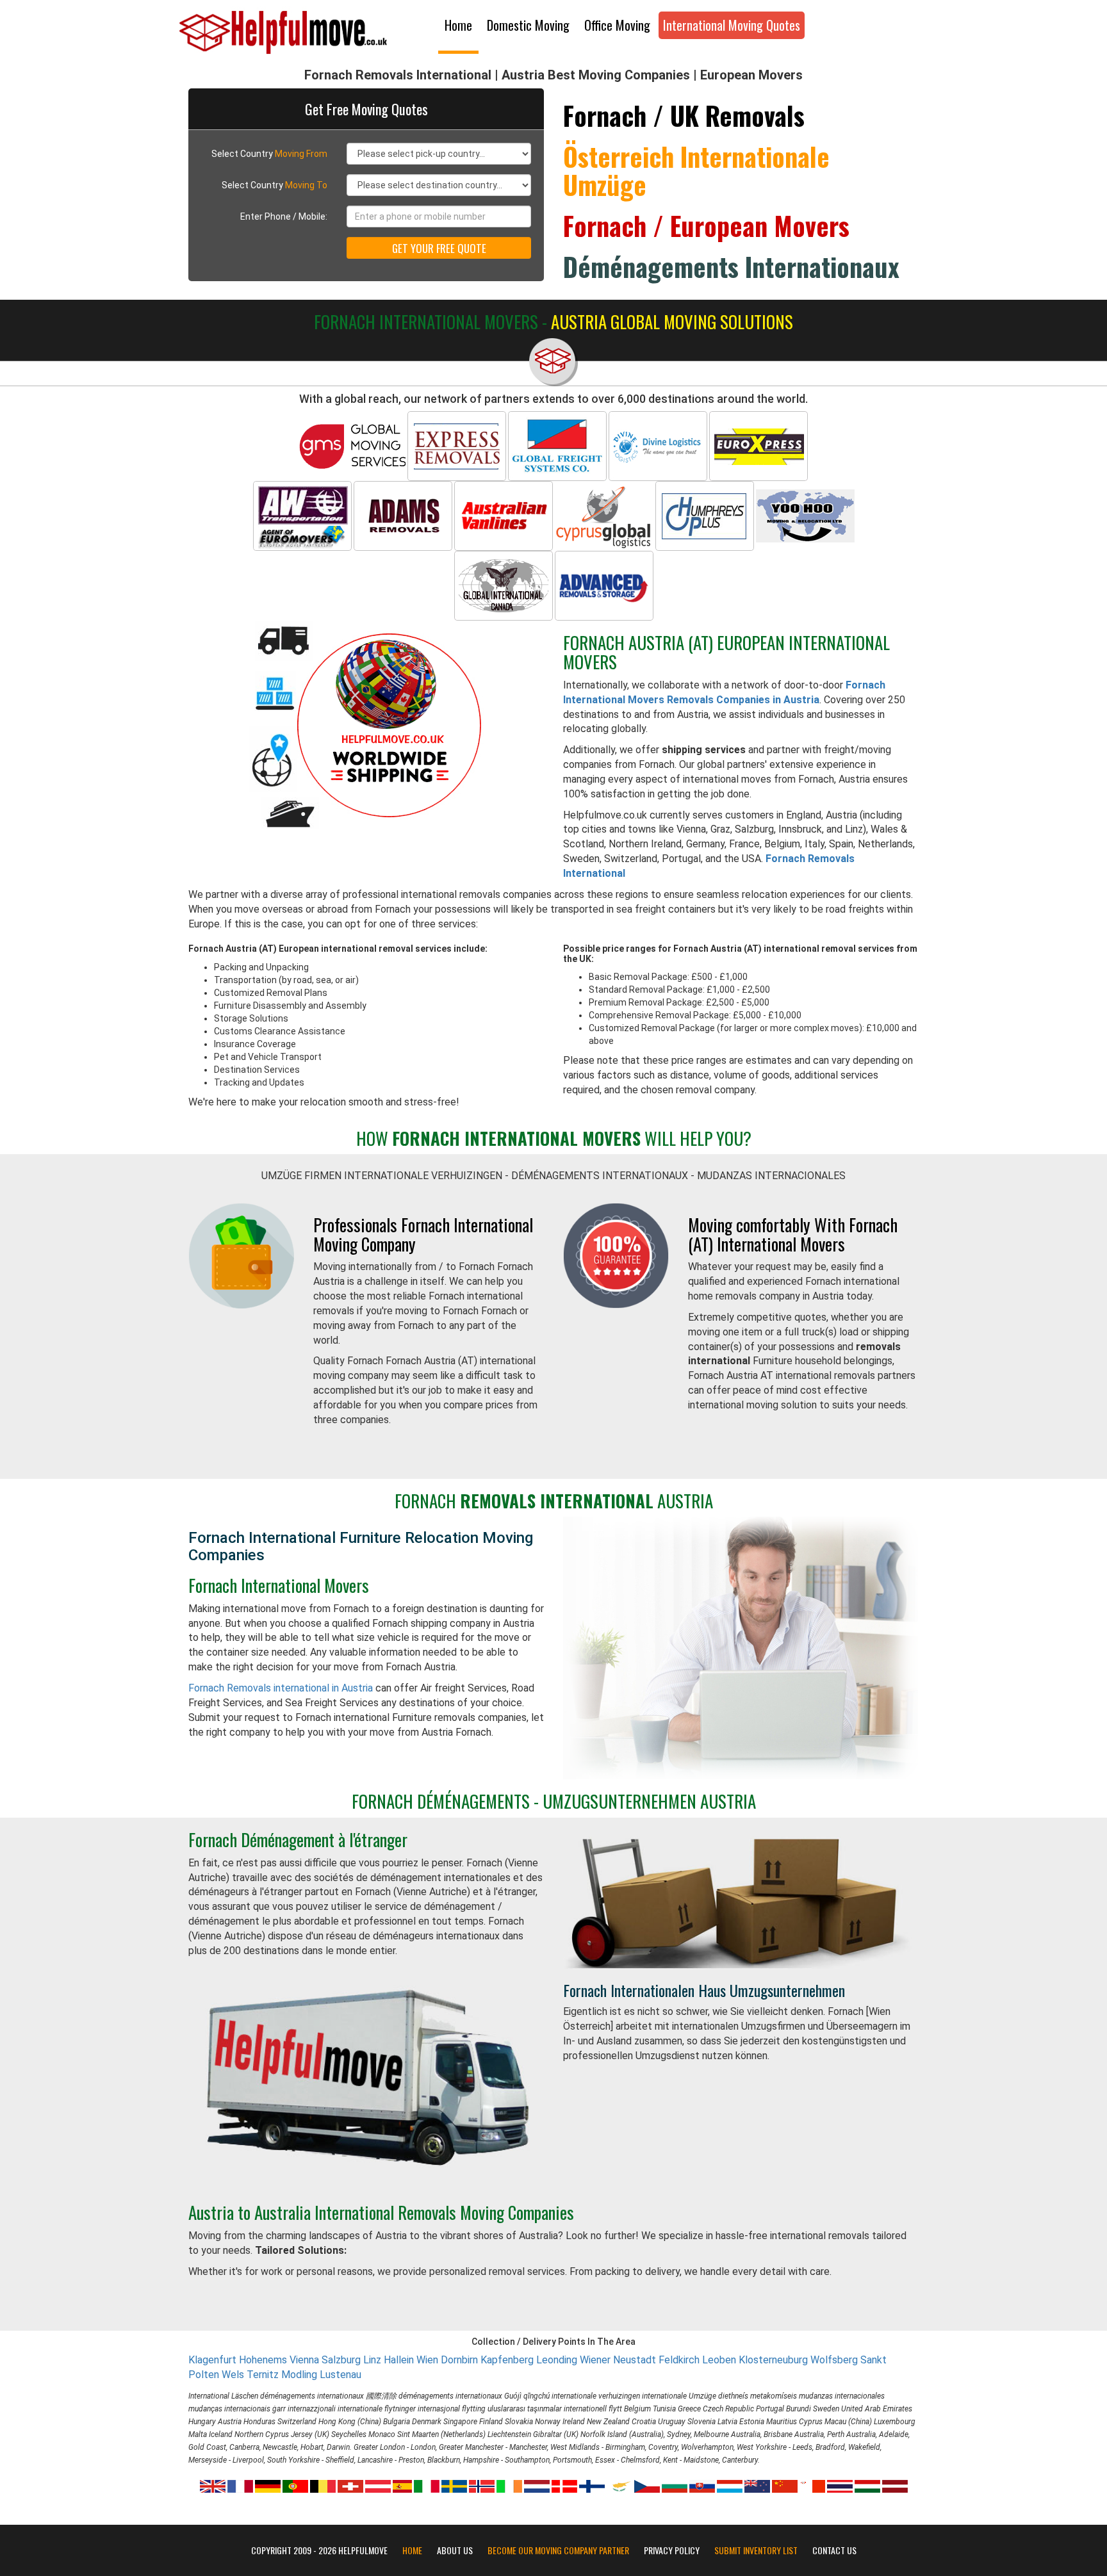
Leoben (719, 2360)
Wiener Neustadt (618, 2360)
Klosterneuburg (773, 2360)
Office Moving (617, 25)
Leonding (557, 2360)
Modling (299, 2375)
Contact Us (834, 2550)
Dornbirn (459, 2360)
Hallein (399, 2360)
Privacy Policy (672, 2550)
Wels (233, 2375)
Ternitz (263, 2375)
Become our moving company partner (558, 2550)
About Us (455, 2550)
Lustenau (340, 2375)
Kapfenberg (507, 2360)
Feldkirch (679, 2360)
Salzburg (341, 2360)
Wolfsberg (834, 2360)
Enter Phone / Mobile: (284, 216)
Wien (427, 2360)
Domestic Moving (528, 25)
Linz (372, 2360)
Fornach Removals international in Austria (281, 1688)
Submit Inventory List (756, 2550)
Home (458, 25)
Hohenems (263, 2360)
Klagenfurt (212, 2360)
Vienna (304, 2360)
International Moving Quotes (732, 25)
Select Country (269, 154)
